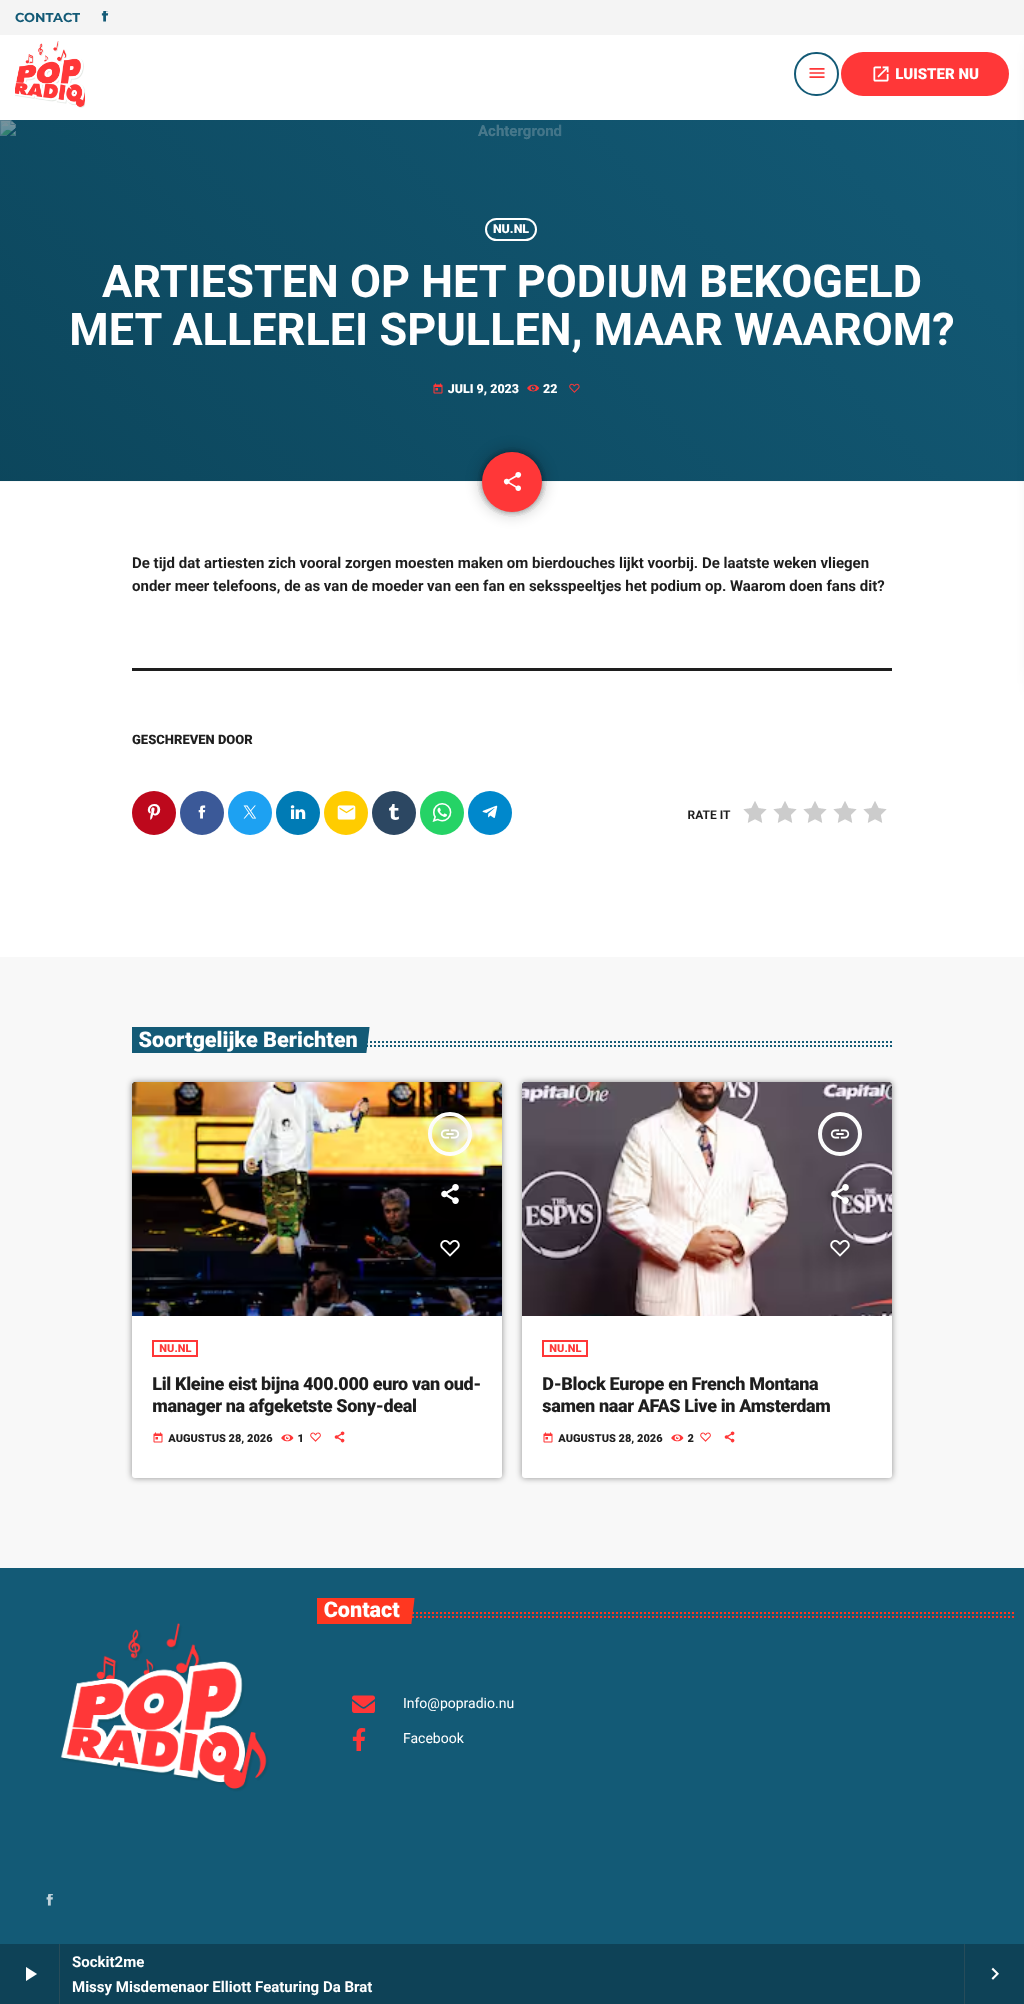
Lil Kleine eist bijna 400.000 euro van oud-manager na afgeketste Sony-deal (316, 1395)
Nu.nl (511, 229)
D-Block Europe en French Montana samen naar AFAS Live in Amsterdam (686, 1395)
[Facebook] (105, 18)
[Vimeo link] (50, 74)
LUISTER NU (925, 74)
